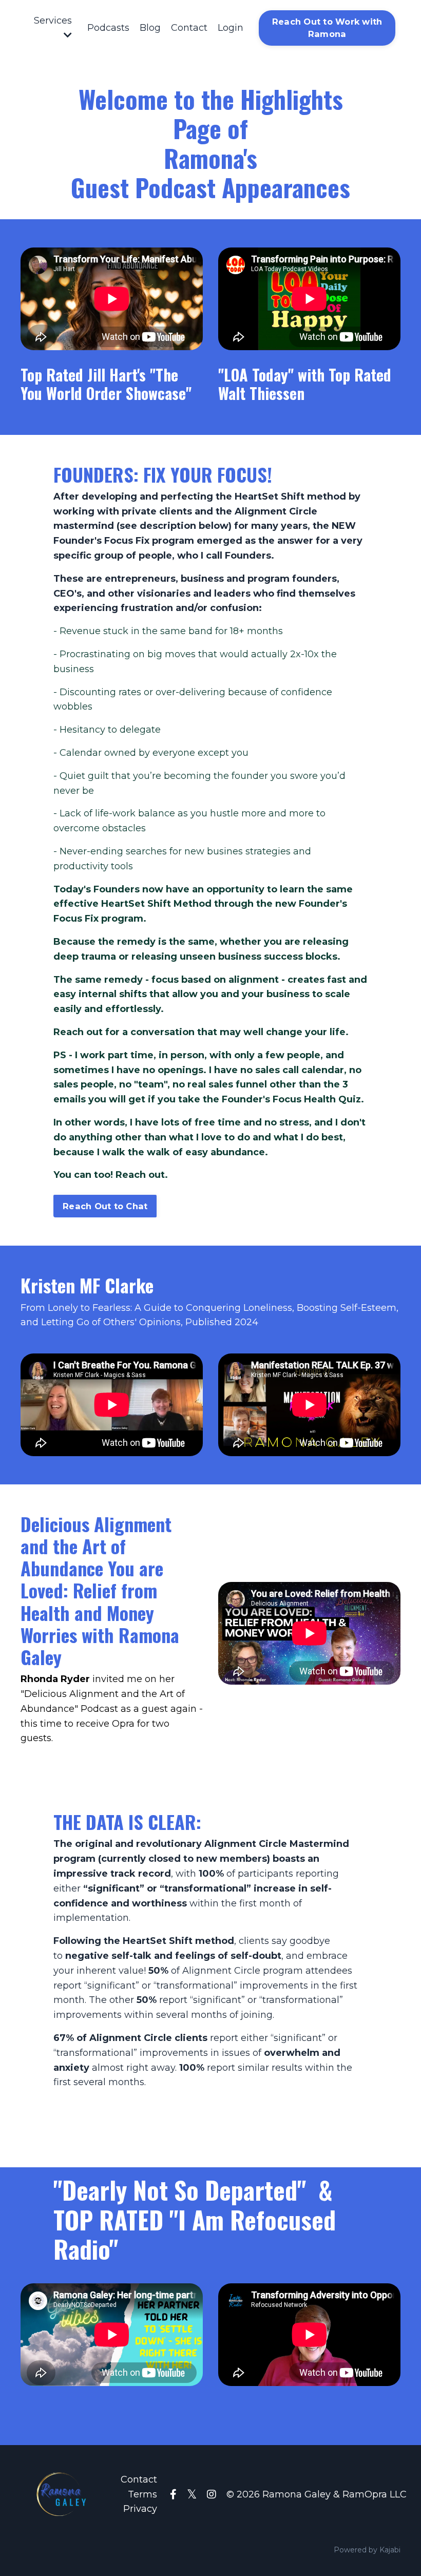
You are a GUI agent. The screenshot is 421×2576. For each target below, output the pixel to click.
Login (231, 28)
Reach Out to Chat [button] (105, 1206)
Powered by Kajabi (367, 2550)
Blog (150, 28)
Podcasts (108, 28)
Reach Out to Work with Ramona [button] (327, 28)
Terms (142, 2494)
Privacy (140, 2509)
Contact (189, 28)
